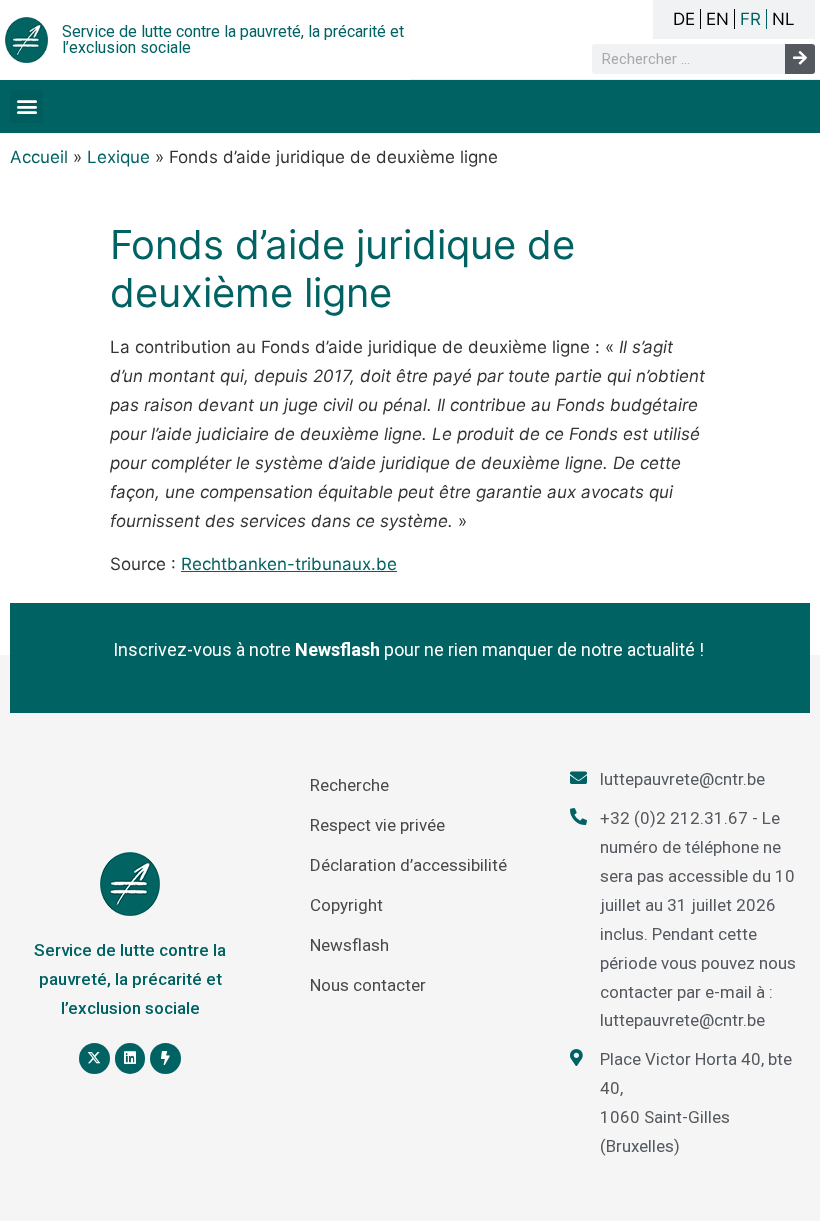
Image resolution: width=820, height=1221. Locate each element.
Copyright (346, 905)
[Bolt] (165, 1058)
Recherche (349, 785)
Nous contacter (368, 985)
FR (750, 19)
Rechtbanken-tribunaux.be (289, 564)
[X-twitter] (94, 1058)
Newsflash (349, 945)
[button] (26, 106)
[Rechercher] (800, 59)
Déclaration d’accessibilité (408, 865)
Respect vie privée (377, 825)
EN (717, 19)
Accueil (39, 157)
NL (783, 19)
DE (684, 19)
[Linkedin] (130, 1058)
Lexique (118, 157)
